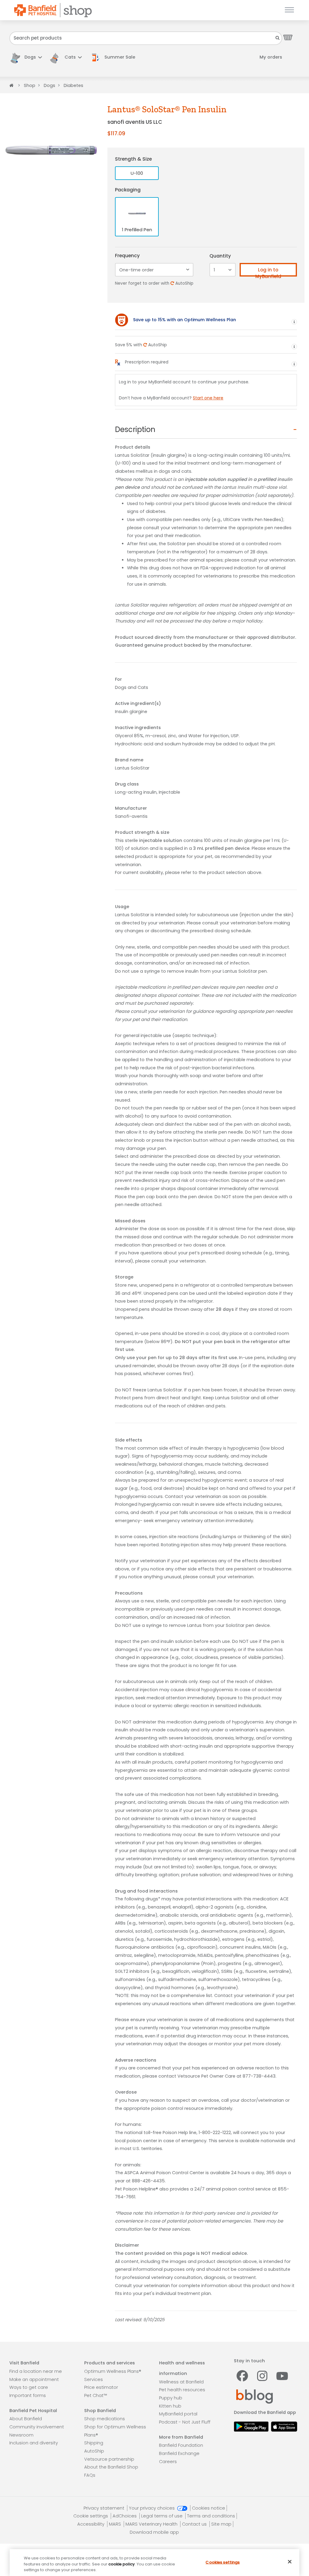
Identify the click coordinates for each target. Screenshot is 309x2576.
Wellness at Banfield (181, 2382)
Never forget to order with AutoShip (154, 283)
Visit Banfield (24, 2363)
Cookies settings (223, 2562)
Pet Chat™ (96, 2395)
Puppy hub (171, 2398)
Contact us (195, 2524)
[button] (26, 57)
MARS (116, 2524)
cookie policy (122, 2564)
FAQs (90, 2475)
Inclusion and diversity (34, 2443)
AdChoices (125, 2516)
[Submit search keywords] (278, 38)
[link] (115, 57)
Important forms (28, 2395)
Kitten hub (170, 2406)
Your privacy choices (152, 2508)
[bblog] (255, 2396)
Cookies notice (209, 2508)
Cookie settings (91, 2516)
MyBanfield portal (178, 2414)
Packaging (128, 190)
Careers (168, 2462)
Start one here (208, 398)
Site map (221, 2524)
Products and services (110, 2363)
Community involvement (37, 2427)
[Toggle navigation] (288, 10)
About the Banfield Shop (111, 2467)
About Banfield (26, 2419)
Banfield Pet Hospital (33, 2411)
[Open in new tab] (251, 2426)
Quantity (220, 256)
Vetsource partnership (109, 2459)
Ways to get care (29, 2387)
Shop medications (105, 2419)
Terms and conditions (211, 2516)
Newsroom (21, 2435)
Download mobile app (154, 2532)
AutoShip (94, 2451)
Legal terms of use (162, 2516)
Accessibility (91, 2524)
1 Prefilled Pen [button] (137, 230)
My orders (271, 57)
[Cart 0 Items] (288, 37)
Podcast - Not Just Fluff (185, 2422)
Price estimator (101, 2387)
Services (94, 2379)
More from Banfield (181, 2437)
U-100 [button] (137, 173)
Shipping (94, 2443)
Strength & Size (133, 159)
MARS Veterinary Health (152, 2524)
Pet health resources (182, 2390)
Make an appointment (34, 2379)
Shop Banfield (100, 2411)
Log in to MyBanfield (268, 272)
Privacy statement (105, 2508)
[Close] (290, 2562)
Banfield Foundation (181, 2445)
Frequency (127, 256)
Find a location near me (36, 2371)
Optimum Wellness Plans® (113, 2371)
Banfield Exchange (179, 2453)
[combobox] (146, 38)
